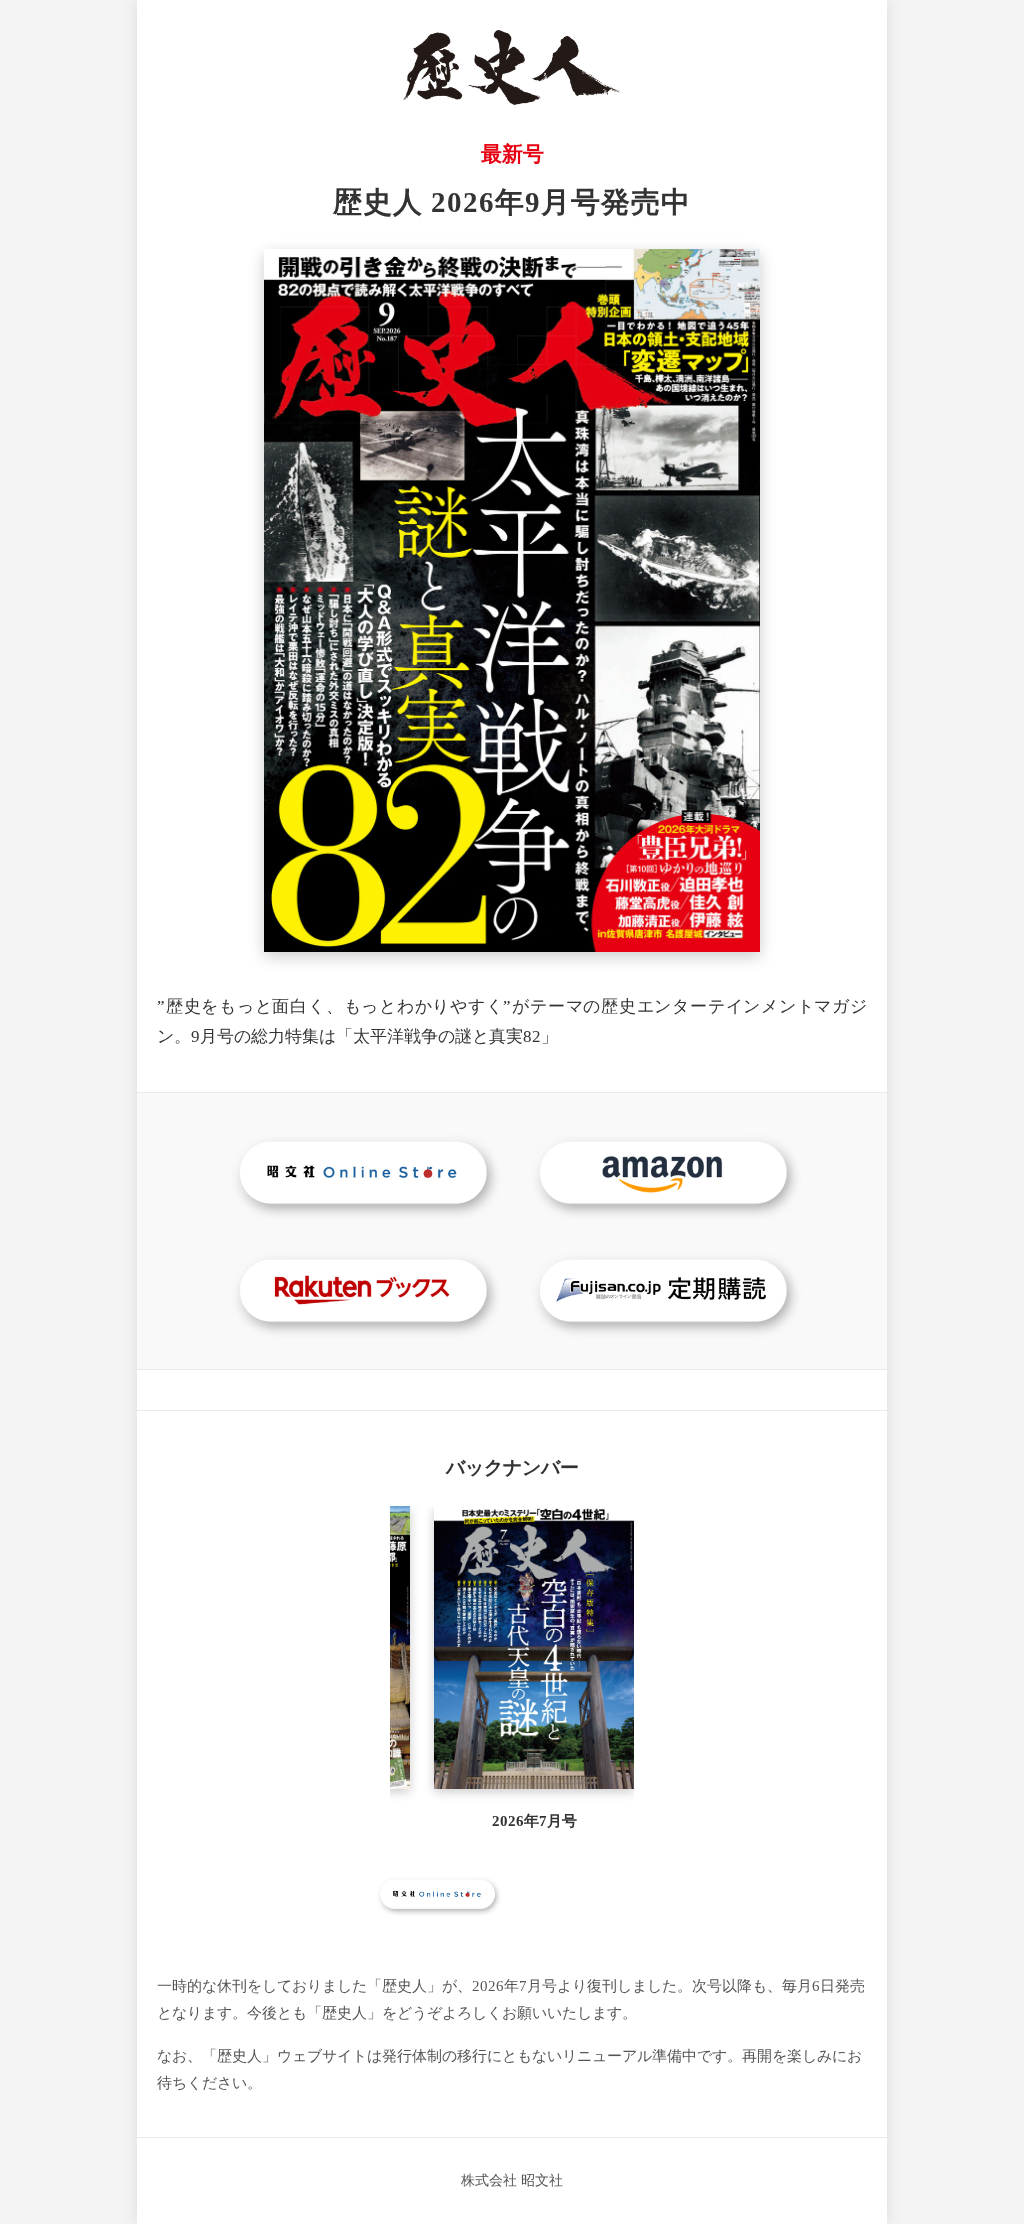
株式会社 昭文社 (512, 2180)
